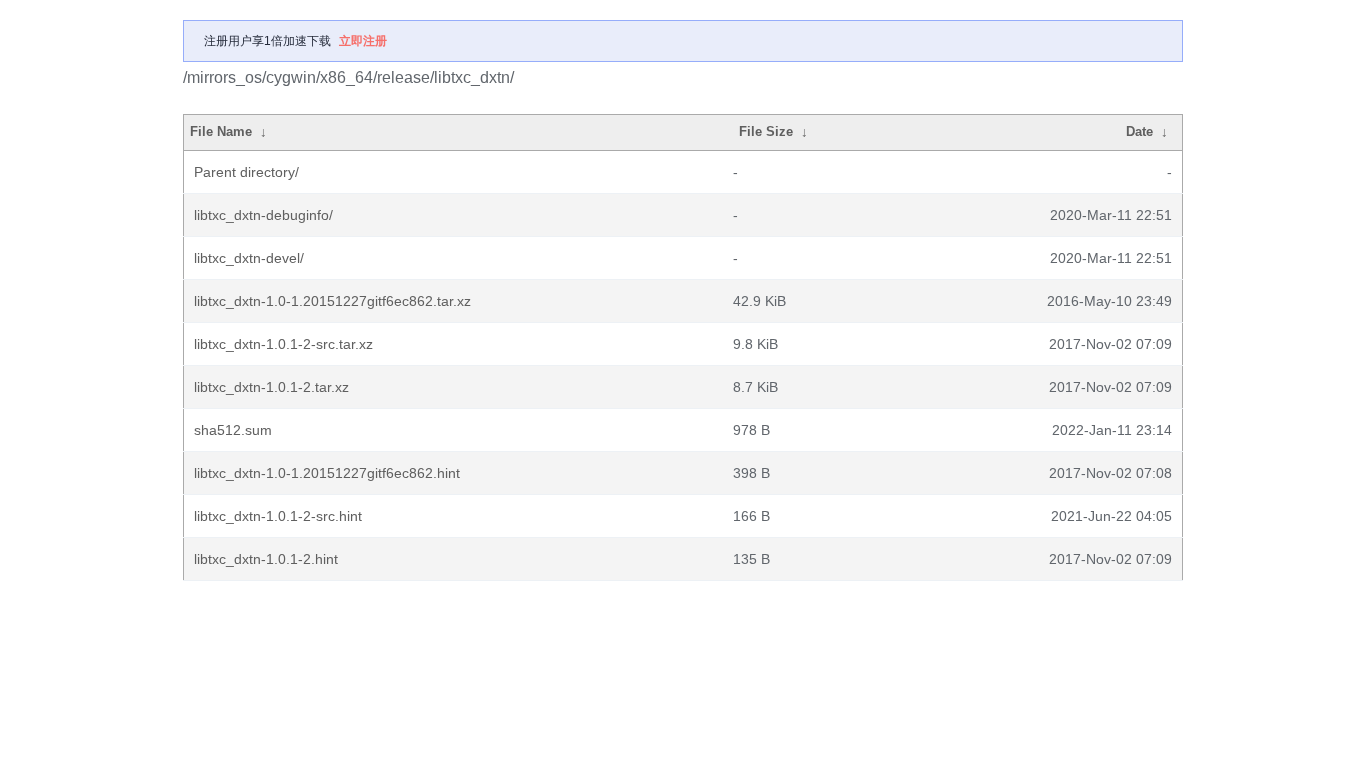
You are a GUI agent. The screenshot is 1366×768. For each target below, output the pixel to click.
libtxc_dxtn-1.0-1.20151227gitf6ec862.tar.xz (332, 301)
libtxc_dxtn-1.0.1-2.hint (266, 559)
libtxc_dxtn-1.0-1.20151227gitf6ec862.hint (327, 473)
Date (1139, 131)
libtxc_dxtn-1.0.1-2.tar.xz (271, 387)
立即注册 (363, 41)
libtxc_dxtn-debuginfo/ (263, 215)
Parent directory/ (246, 172)
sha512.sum (233, 430)
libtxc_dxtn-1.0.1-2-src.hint (278, 516)
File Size (766, 131)
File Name (221, 131)
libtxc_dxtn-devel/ (249, 258)
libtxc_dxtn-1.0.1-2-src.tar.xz (283, 344)
